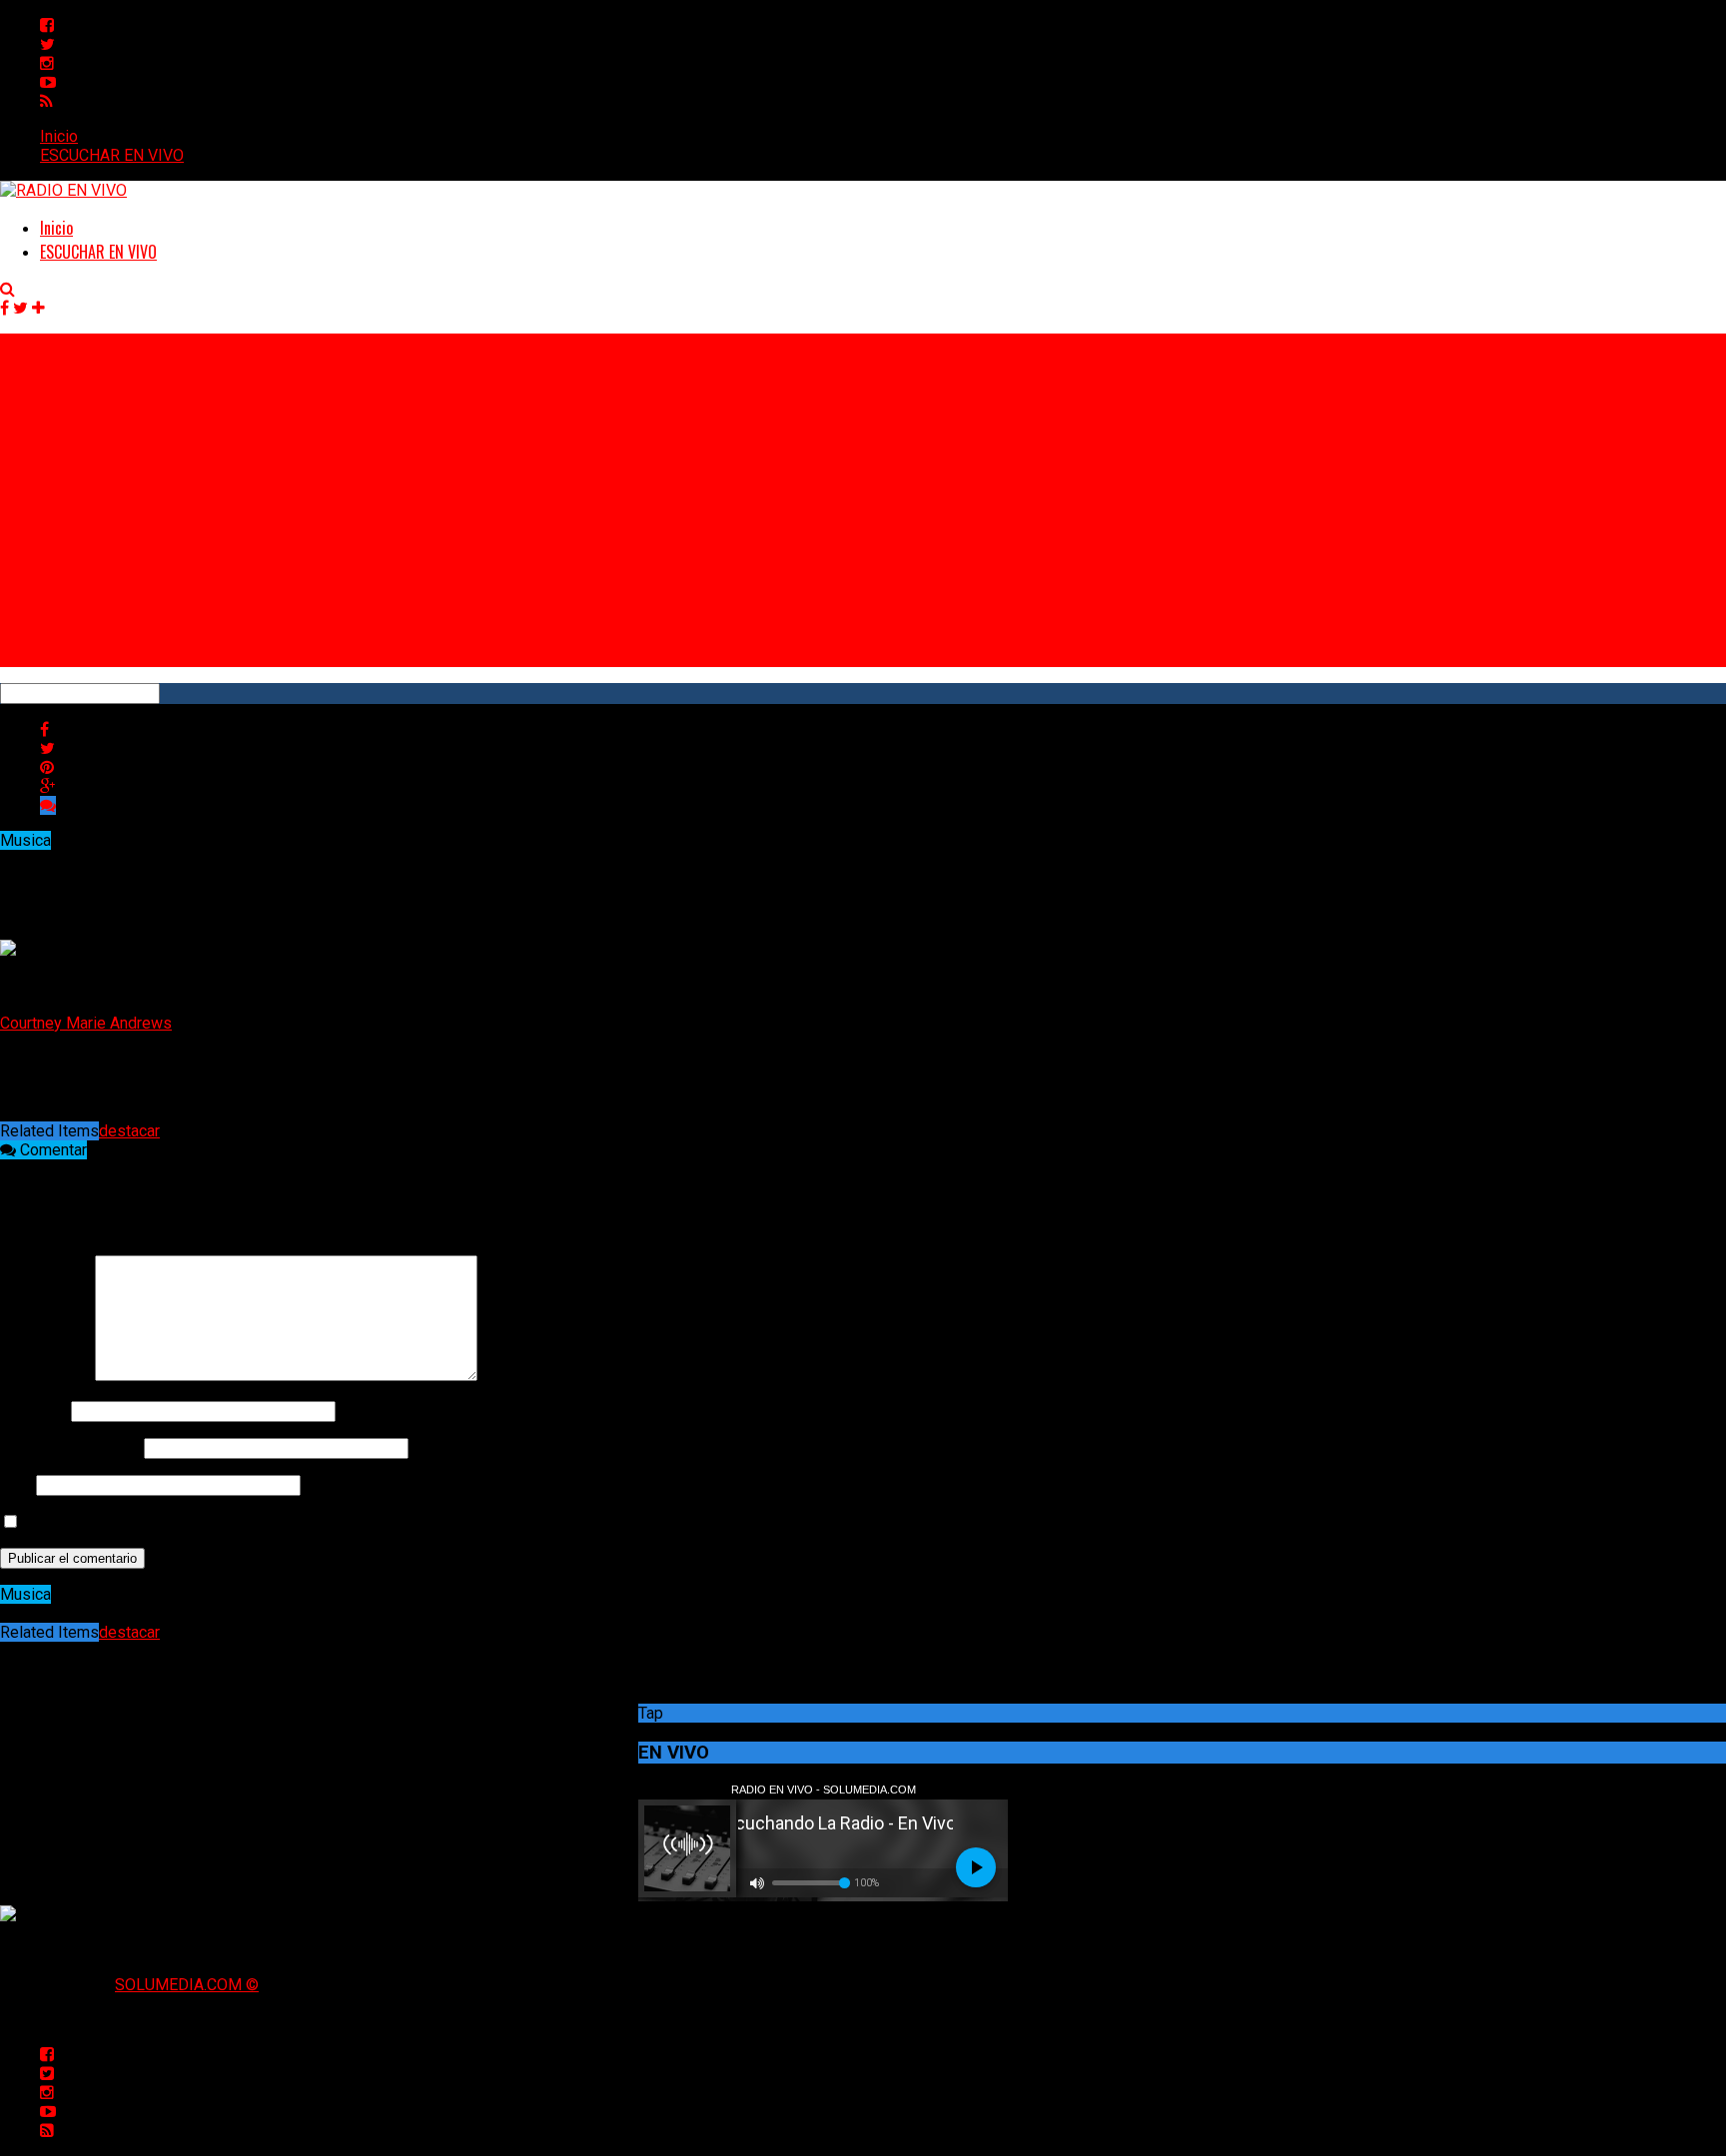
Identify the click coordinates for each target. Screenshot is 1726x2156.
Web (16, 1484)
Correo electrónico (70, 1447)
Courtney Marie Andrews (86, 1023)
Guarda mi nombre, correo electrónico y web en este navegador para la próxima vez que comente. (363, 1522)
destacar (129, 1131)
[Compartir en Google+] (47, 786)
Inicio (59, 136)
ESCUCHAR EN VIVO (112, 155)
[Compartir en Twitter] (47, 748)
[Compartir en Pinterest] (47, 767)
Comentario (45, 1376)
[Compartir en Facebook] (44, 729)
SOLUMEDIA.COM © (187, 1985)
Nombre (33, 1411)
